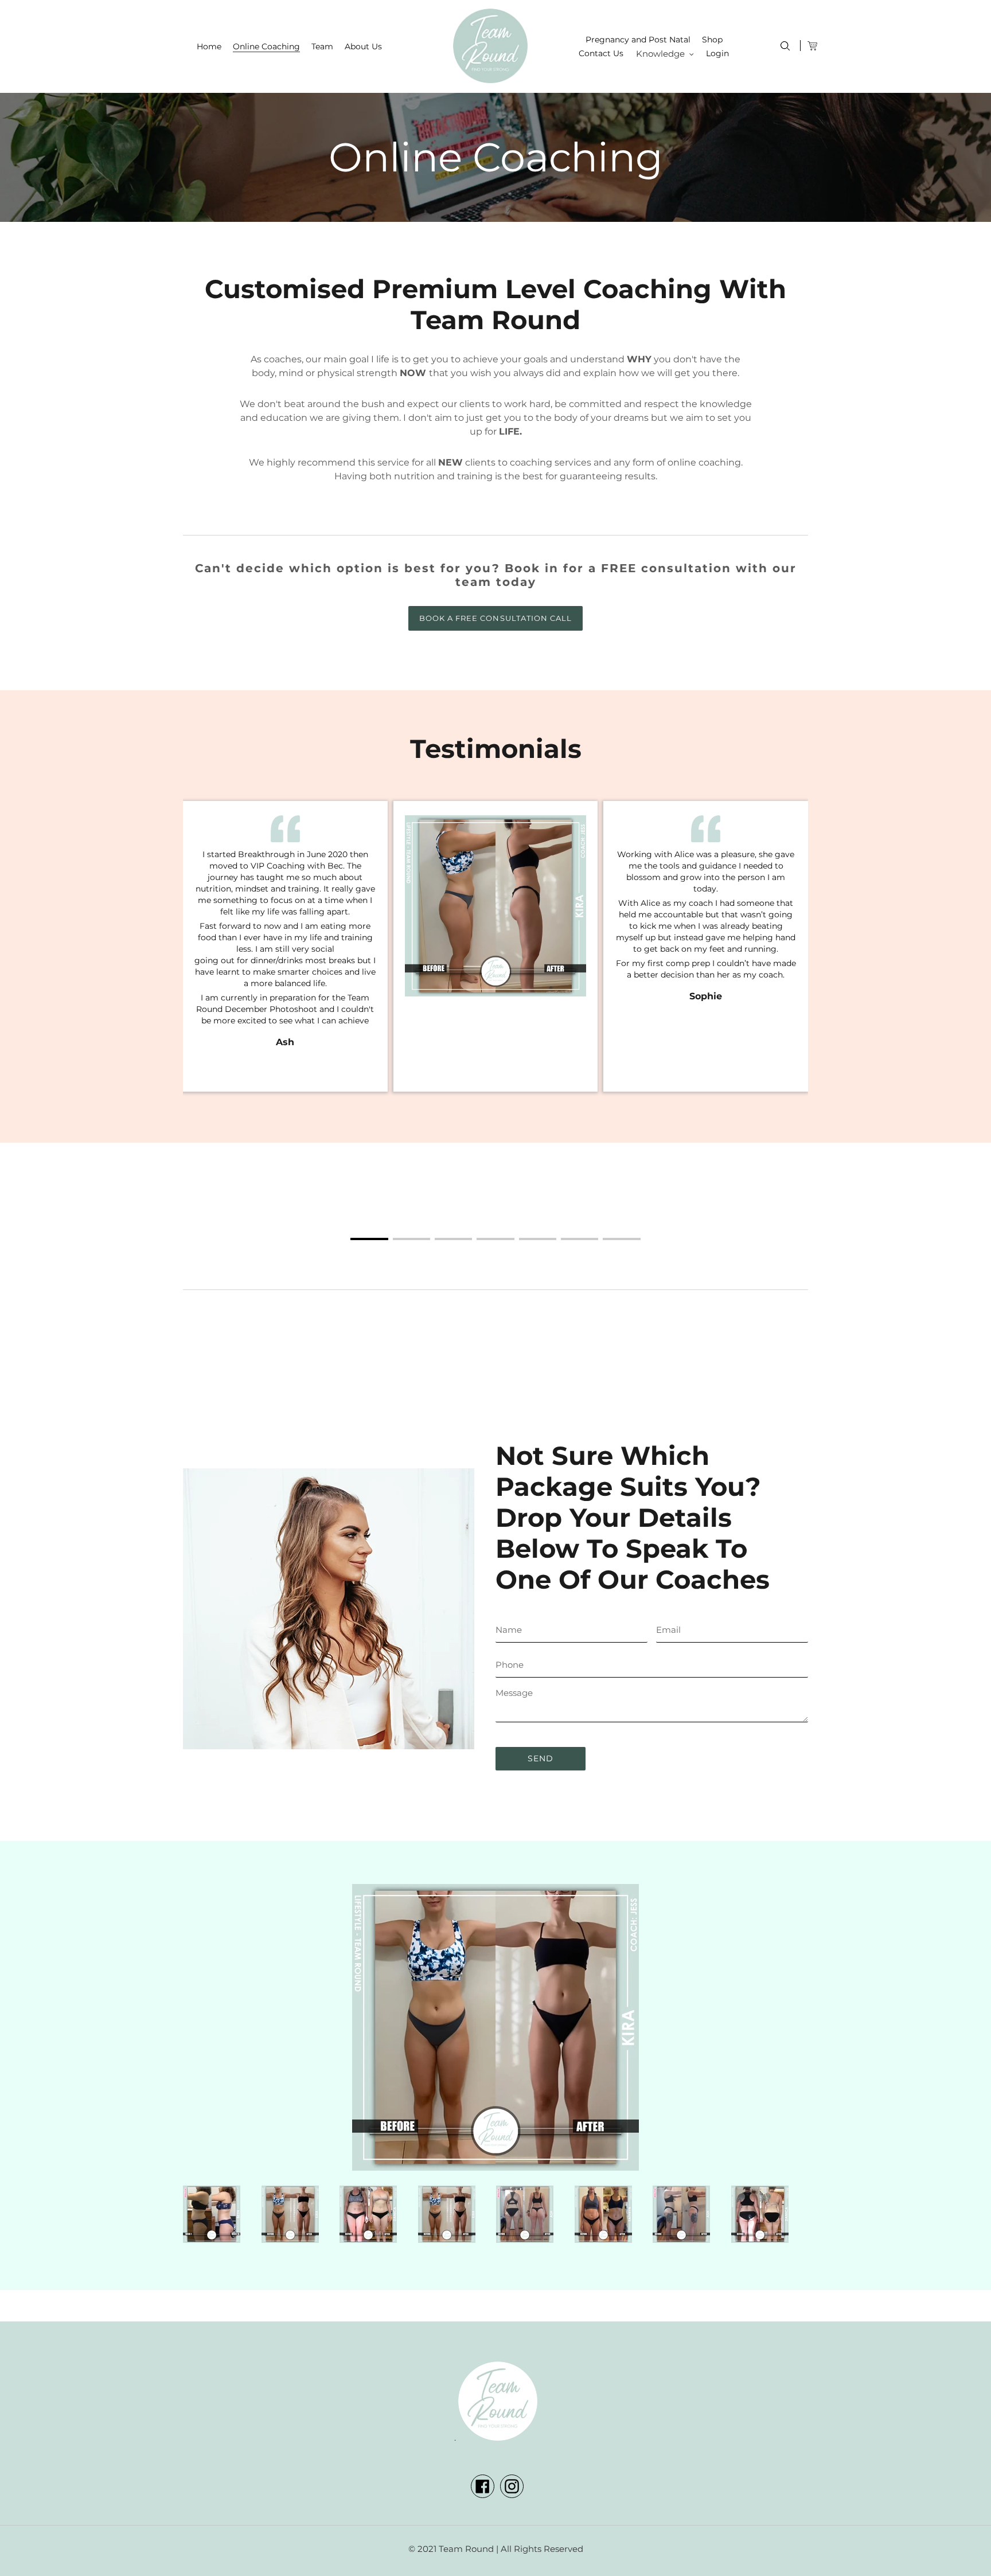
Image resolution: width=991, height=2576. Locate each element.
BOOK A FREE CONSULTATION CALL (495, 618)
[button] (369, 1239)
